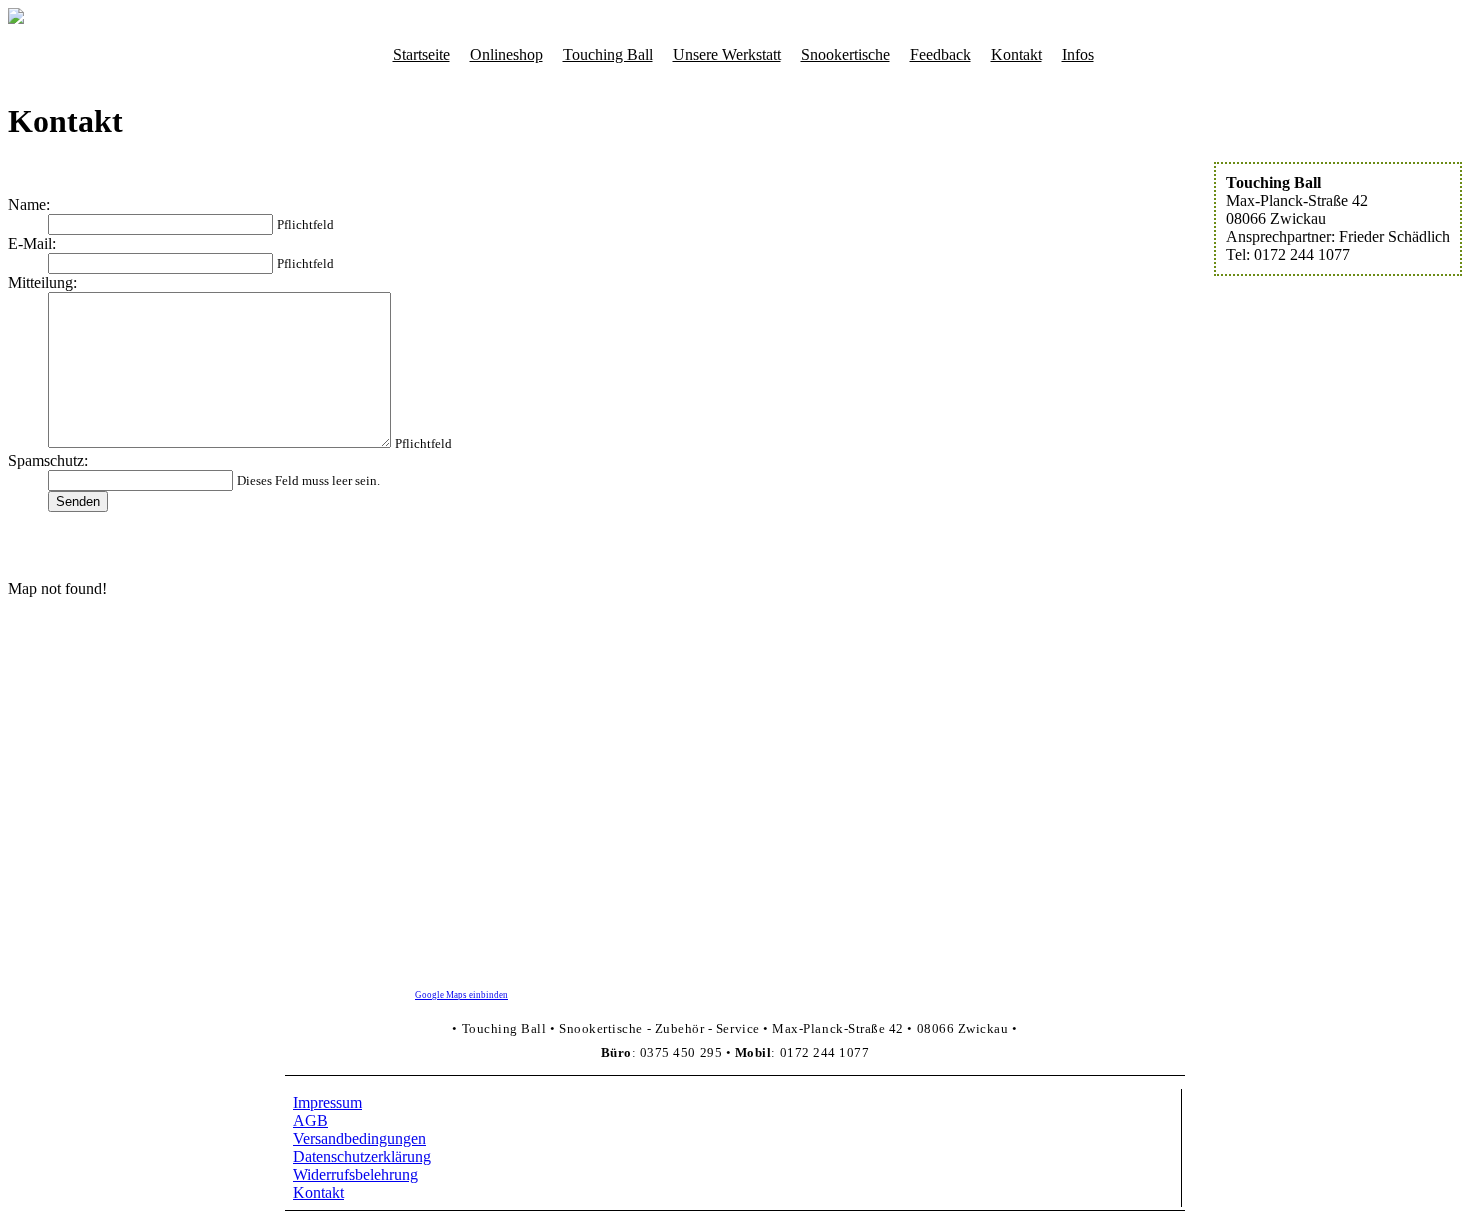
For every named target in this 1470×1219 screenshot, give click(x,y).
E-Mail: (32, 243)
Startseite (421, 54)
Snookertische (845, 54)
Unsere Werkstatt (727, 54)
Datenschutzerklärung (362, 1156)
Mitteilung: (42, 282)
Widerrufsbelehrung (355, 1174)
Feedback (940, 54)
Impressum (327, 1102)
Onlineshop (506, 54)
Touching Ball (608, 54)
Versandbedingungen (359, 1138)
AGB (310, 1120)
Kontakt (1016, 54)
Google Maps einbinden (461, 995)
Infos (1078, 54)
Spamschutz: (48, 460)
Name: (29, 204)
